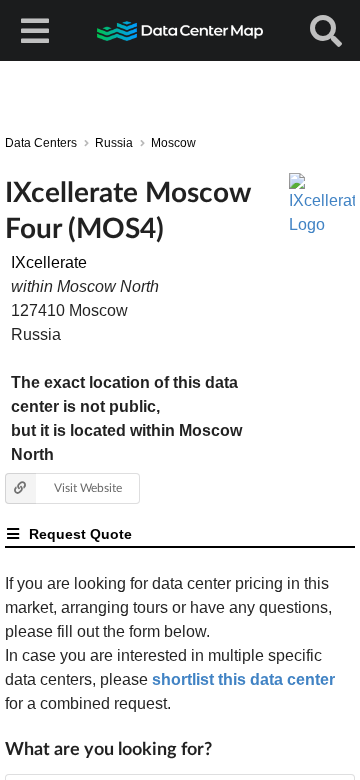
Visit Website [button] (88, 487)
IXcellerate (49, 262)
